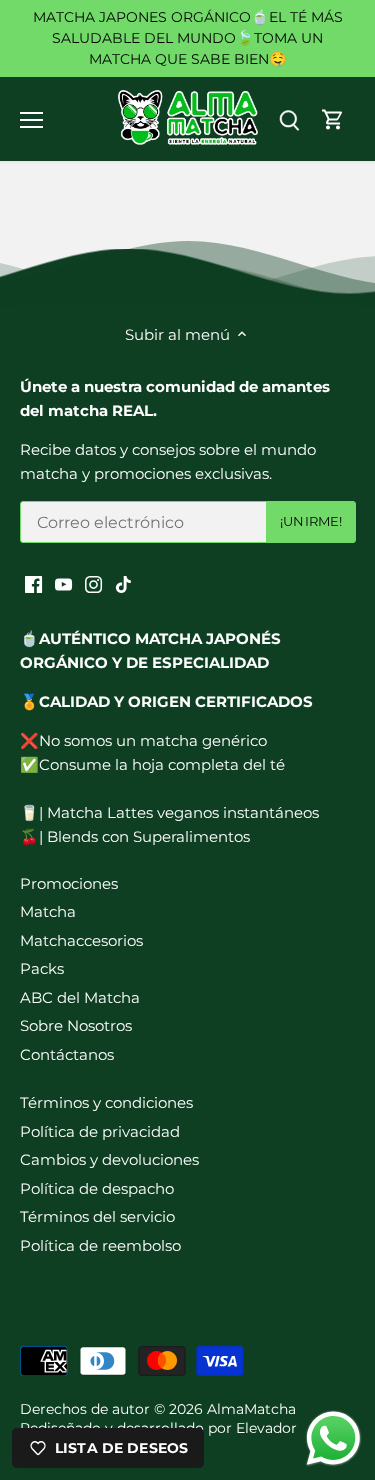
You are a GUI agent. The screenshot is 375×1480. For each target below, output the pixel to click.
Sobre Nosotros (76, 1025)
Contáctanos (67, 1054)
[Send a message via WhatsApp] (333, 1438)
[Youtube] (63, 582)
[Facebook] (33, 582)
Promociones (69, 883)
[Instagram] (93, 582)
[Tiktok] (123, 582)
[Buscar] (289, 119)
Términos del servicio (97, 1216)
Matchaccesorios (81, 940)
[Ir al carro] (333, 119)
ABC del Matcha (80, 997)
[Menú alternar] (31, 120)
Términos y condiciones (106, 1102)
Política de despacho (97, 1188)
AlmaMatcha (251, 1409)
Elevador (266, 1428)
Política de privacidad (100, 1131)
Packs (42, 968)
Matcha (48, 911)
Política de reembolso (100, 1245)
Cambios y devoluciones (109, 1159)
